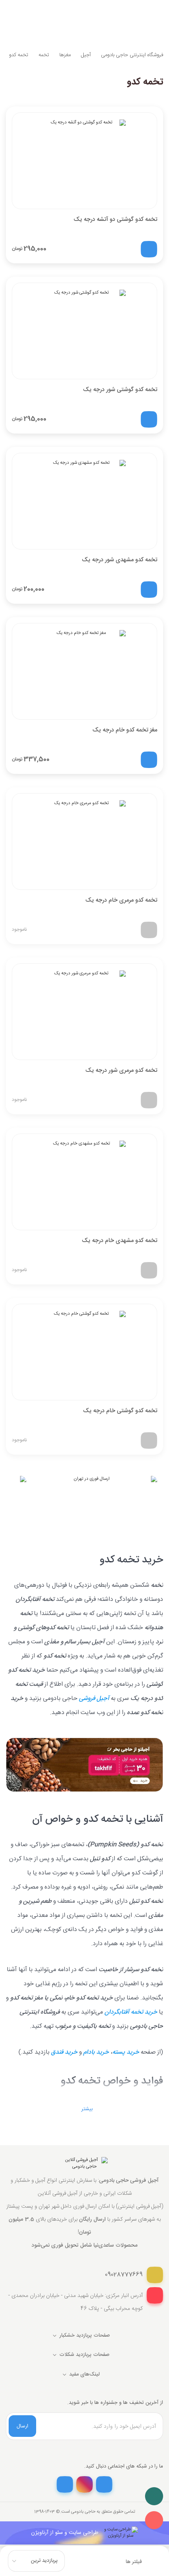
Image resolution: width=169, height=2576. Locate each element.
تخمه (44, 55)
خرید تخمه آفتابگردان (131, 2012)
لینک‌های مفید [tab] (84, 2374)
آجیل (86, 55)
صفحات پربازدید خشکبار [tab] (85, 2335)
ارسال (22, 2426)
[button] (85, 2109)
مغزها (65, 55)
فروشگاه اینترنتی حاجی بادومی (132, 55)
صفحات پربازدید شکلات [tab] (84, 2355)
